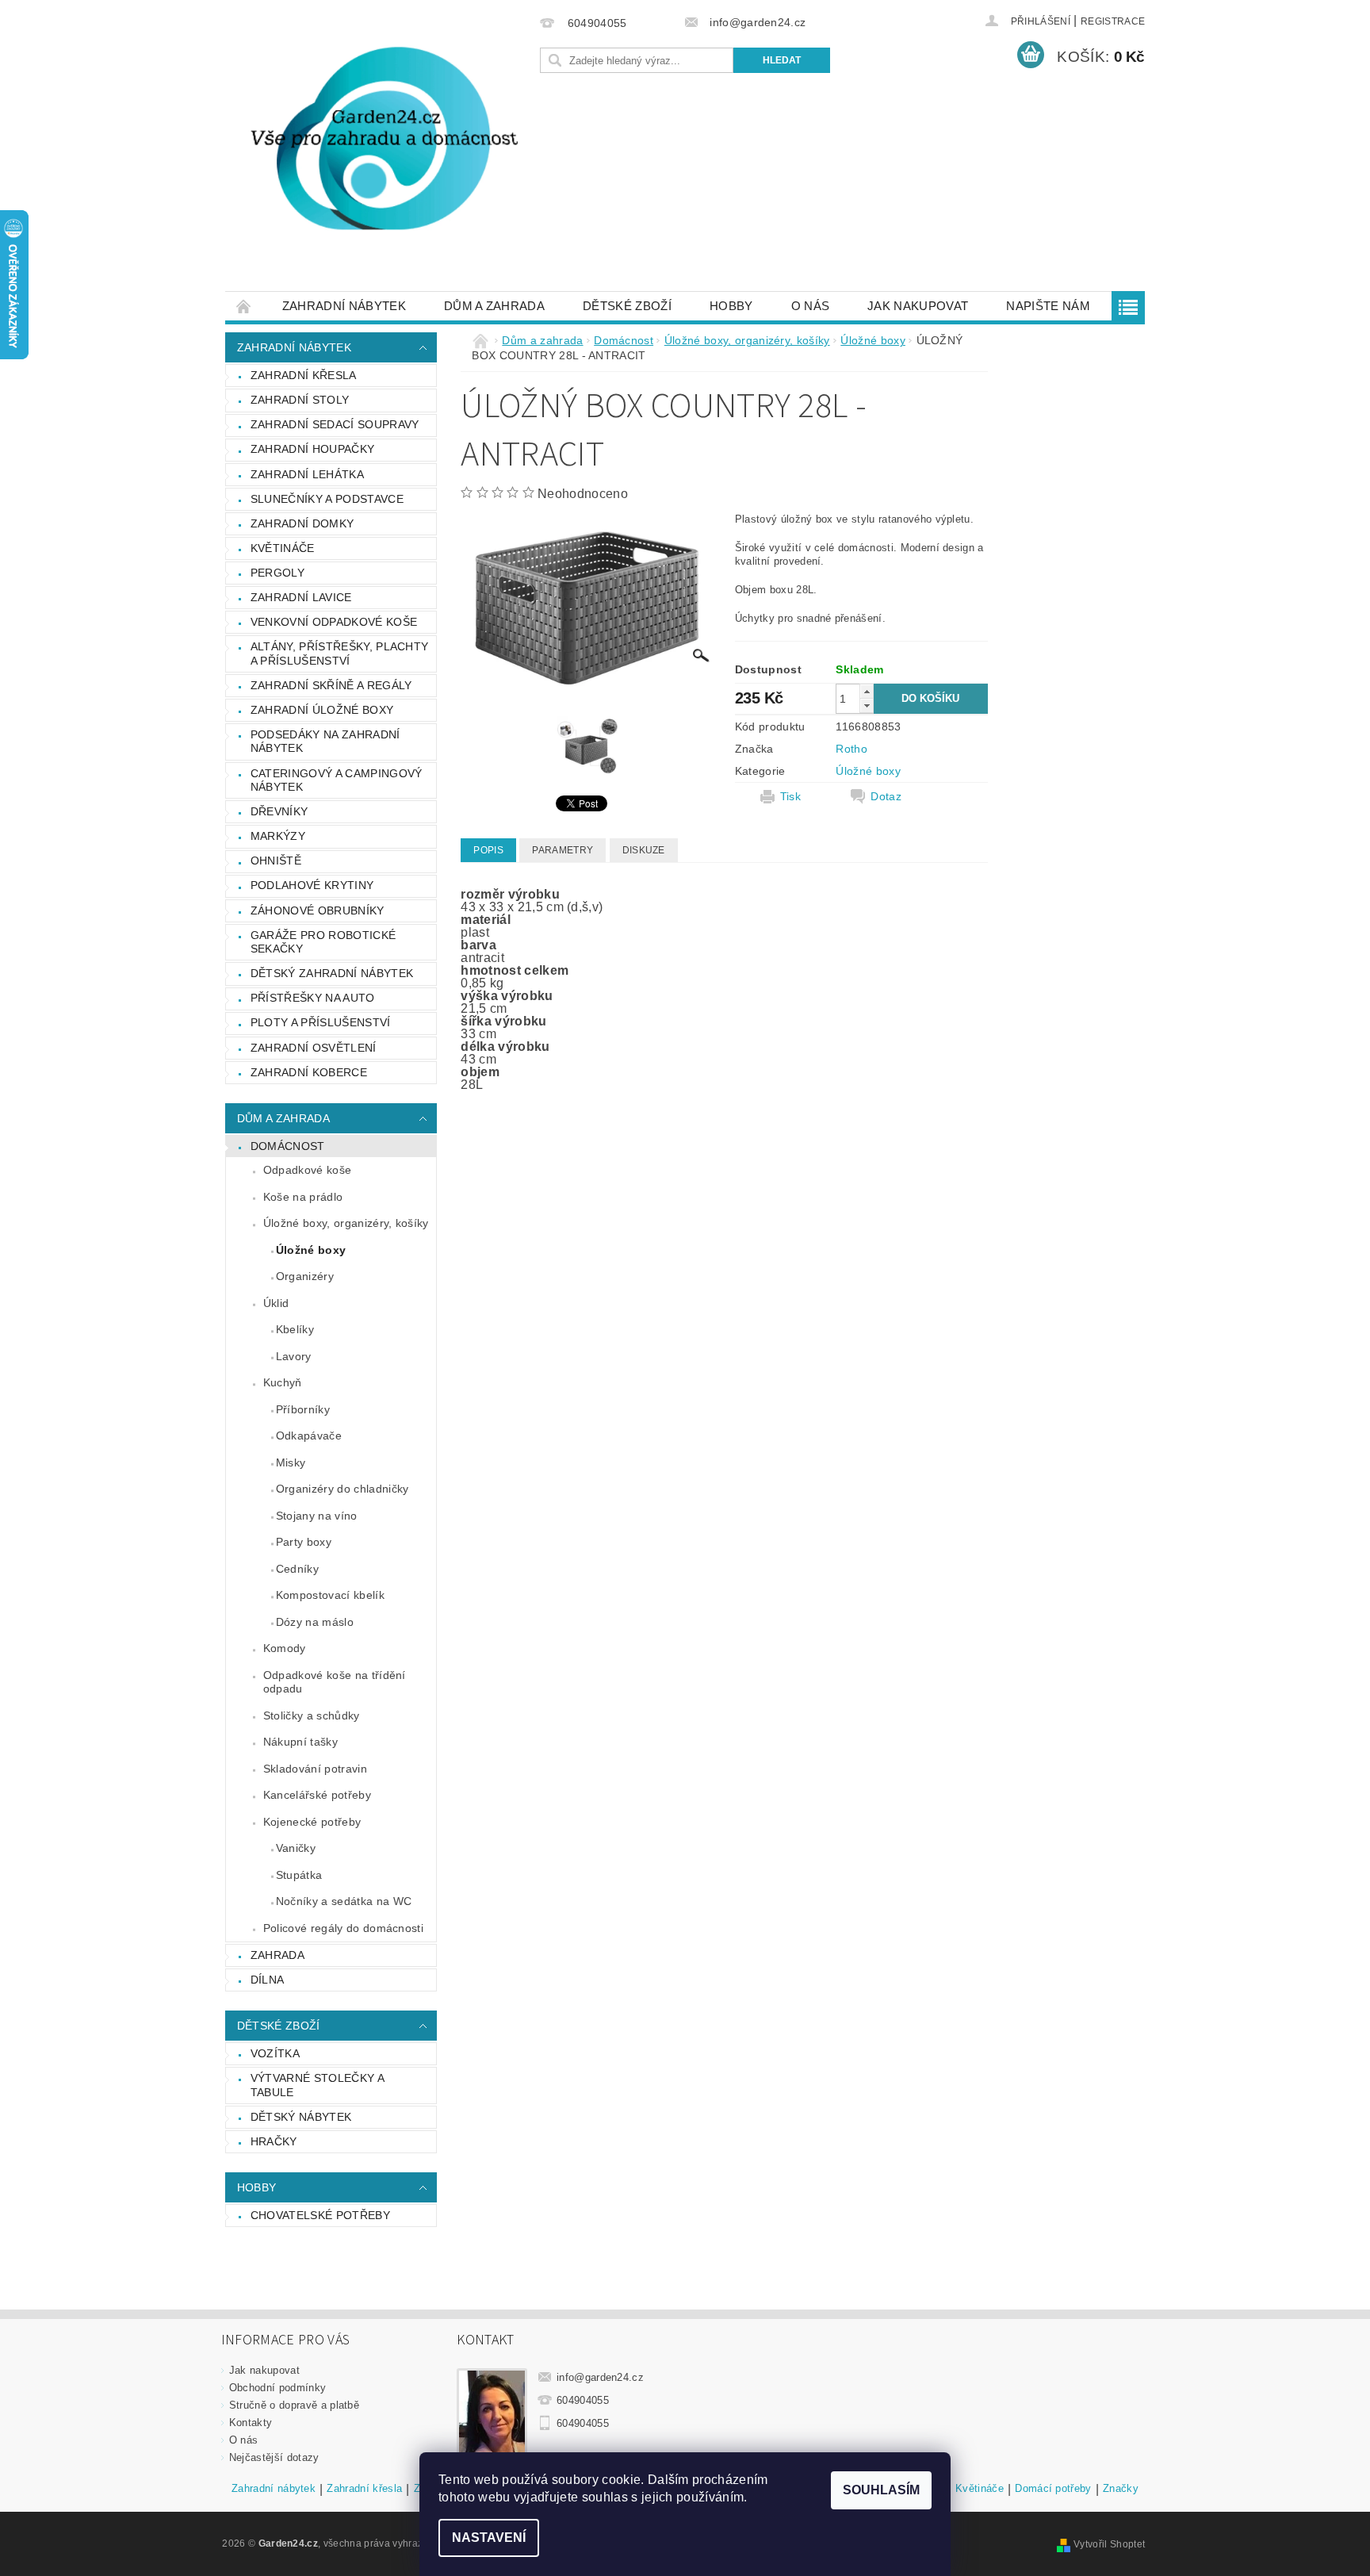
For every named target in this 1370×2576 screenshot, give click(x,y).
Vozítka (275, 2053)
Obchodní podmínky (277, 2388)
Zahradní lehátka (307, 474)
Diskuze (644, 850)
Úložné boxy (311, 1250)
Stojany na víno (317, 1516)
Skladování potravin (315, 1769)
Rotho (851, 749)
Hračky (274, 2141)
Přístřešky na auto (313, 998)
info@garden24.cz (600, 2377)
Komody (285, 1648)
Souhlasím (881, 2490)
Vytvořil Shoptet (1109, 2544)
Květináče (283, 548)
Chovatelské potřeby (320, 2215)
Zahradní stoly (300, 400)
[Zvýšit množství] (867, 691)
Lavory (294, 1356)
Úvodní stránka (244, 306)
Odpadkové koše (307, 1170)
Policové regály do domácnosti (343, 1928)
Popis (488, 850)
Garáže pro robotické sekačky (323, 942)
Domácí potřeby (1053, 2489)
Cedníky (297, 1569)
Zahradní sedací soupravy (335, 424)
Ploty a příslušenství (321, 1022)
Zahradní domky (302, 523)
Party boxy (304, 1542)
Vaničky (296, 1848)
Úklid (276, 1303)
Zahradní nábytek (344, 306)
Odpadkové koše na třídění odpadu (335, 1682)
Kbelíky (295, 1329)
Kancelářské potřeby (317, 1795)
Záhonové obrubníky (318, 910)
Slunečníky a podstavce (327, 499)
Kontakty (251, 2423)
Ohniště (276, 861)
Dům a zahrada (494, 306)
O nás (811, 306)
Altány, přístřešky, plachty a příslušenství (340, 654)
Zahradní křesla (304, 375)
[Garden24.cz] (380, 153)
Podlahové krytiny (312, 885)
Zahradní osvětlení (314, 1048)
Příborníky (303, 1409)
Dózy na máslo (315, 1622)
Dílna (268, 1980)
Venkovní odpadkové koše (334, 622)
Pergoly (277, 573)
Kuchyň (283, 1382)
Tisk (790, 796)
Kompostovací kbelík (330, 1595)
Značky (1121, 2489)
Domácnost (288, 1146)
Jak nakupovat (918, 306)
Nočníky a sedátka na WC (344, 1901)
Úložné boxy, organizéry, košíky (346, 1223)
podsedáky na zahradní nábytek (325, 742)
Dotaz (886, 796)
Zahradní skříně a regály (331, 685)
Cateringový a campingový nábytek (337, 780)
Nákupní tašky (300, 1742)
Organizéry (305, 1276)
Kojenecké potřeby (312, 1822)
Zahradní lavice (301, 597)
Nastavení (489, 2538)
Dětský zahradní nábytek (332, 973)
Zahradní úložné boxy (322, 710)
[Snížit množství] (867, 705)
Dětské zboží (627, 306)
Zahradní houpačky (312, 449)
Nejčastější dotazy (274, 2457)
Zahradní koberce (309, 1072)
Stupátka (299, 1875)
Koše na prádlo (303, 1197)
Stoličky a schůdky (312, 1715)
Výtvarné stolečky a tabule (318, 2085)
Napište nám (1048, 306)
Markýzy (278, 836)
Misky (291, 1462)
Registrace (1113, 21)
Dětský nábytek (301, 2117)
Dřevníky (279, 811)
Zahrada (277, 1955)
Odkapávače (309, 1436)
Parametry (563, 850)
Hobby (731, 306)
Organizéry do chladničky (342, 1489)
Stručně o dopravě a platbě (294, 2405)
